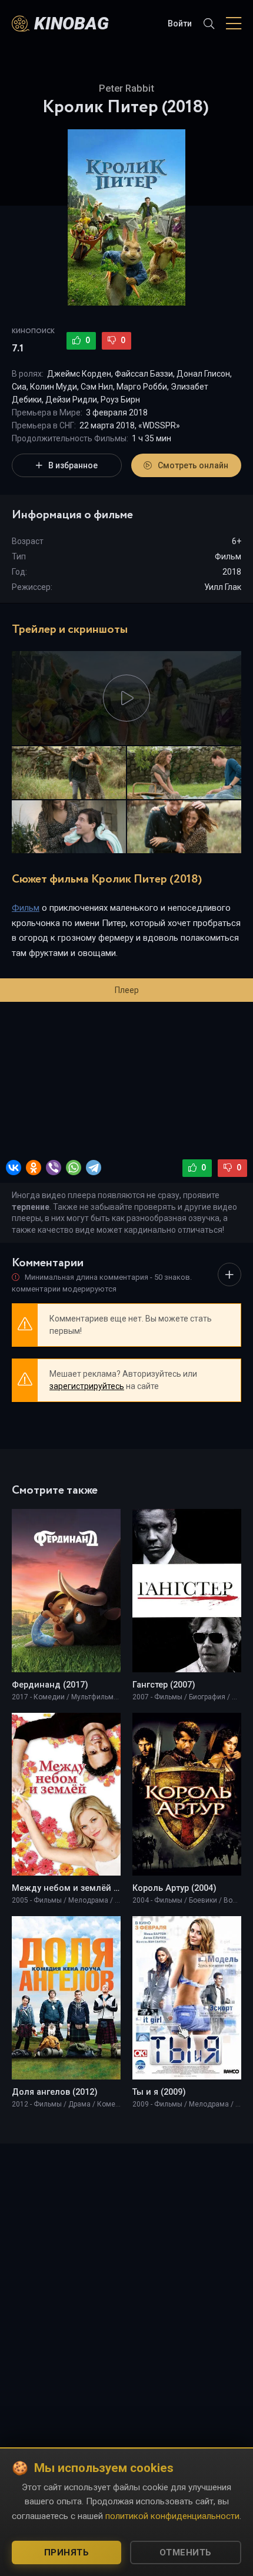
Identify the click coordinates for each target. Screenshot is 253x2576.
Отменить (186, 2552)
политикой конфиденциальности (172, 2516)
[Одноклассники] (34, 1168)
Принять (67, 2552)
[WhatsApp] (74, 1168)
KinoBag (71, 23)
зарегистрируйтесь (87, 1386)
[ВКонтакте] (14, 1168)
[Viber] (54, 1168)
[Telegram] (94, 1168)
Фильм (228, 556)
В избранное (73, 465)
